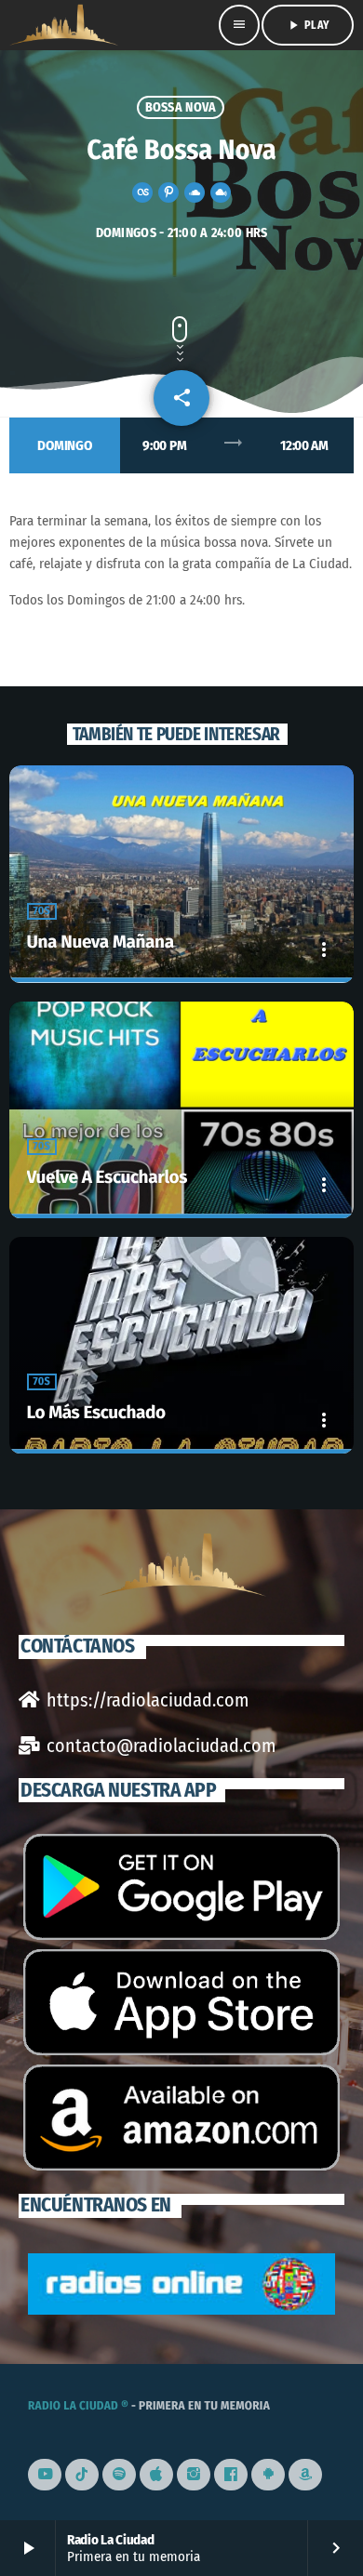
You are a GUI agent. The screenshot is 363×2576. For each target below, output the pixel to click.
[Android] (268, 2475)
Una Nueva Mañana (101, 943)
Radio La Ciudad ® (78, 2406)
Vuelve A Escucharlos (108, 1178)
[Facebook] (231, 2475)
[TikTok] (82, 2475)
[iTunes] (156, 2475)
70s (42, 911)
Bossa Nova (181, 107)
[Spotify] (119, 2475)
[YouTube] (45, 2475)
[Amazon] (305, 2475)
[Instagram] (194, 2475)
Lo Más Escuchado (96, 1413)
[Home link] (64, 25)
